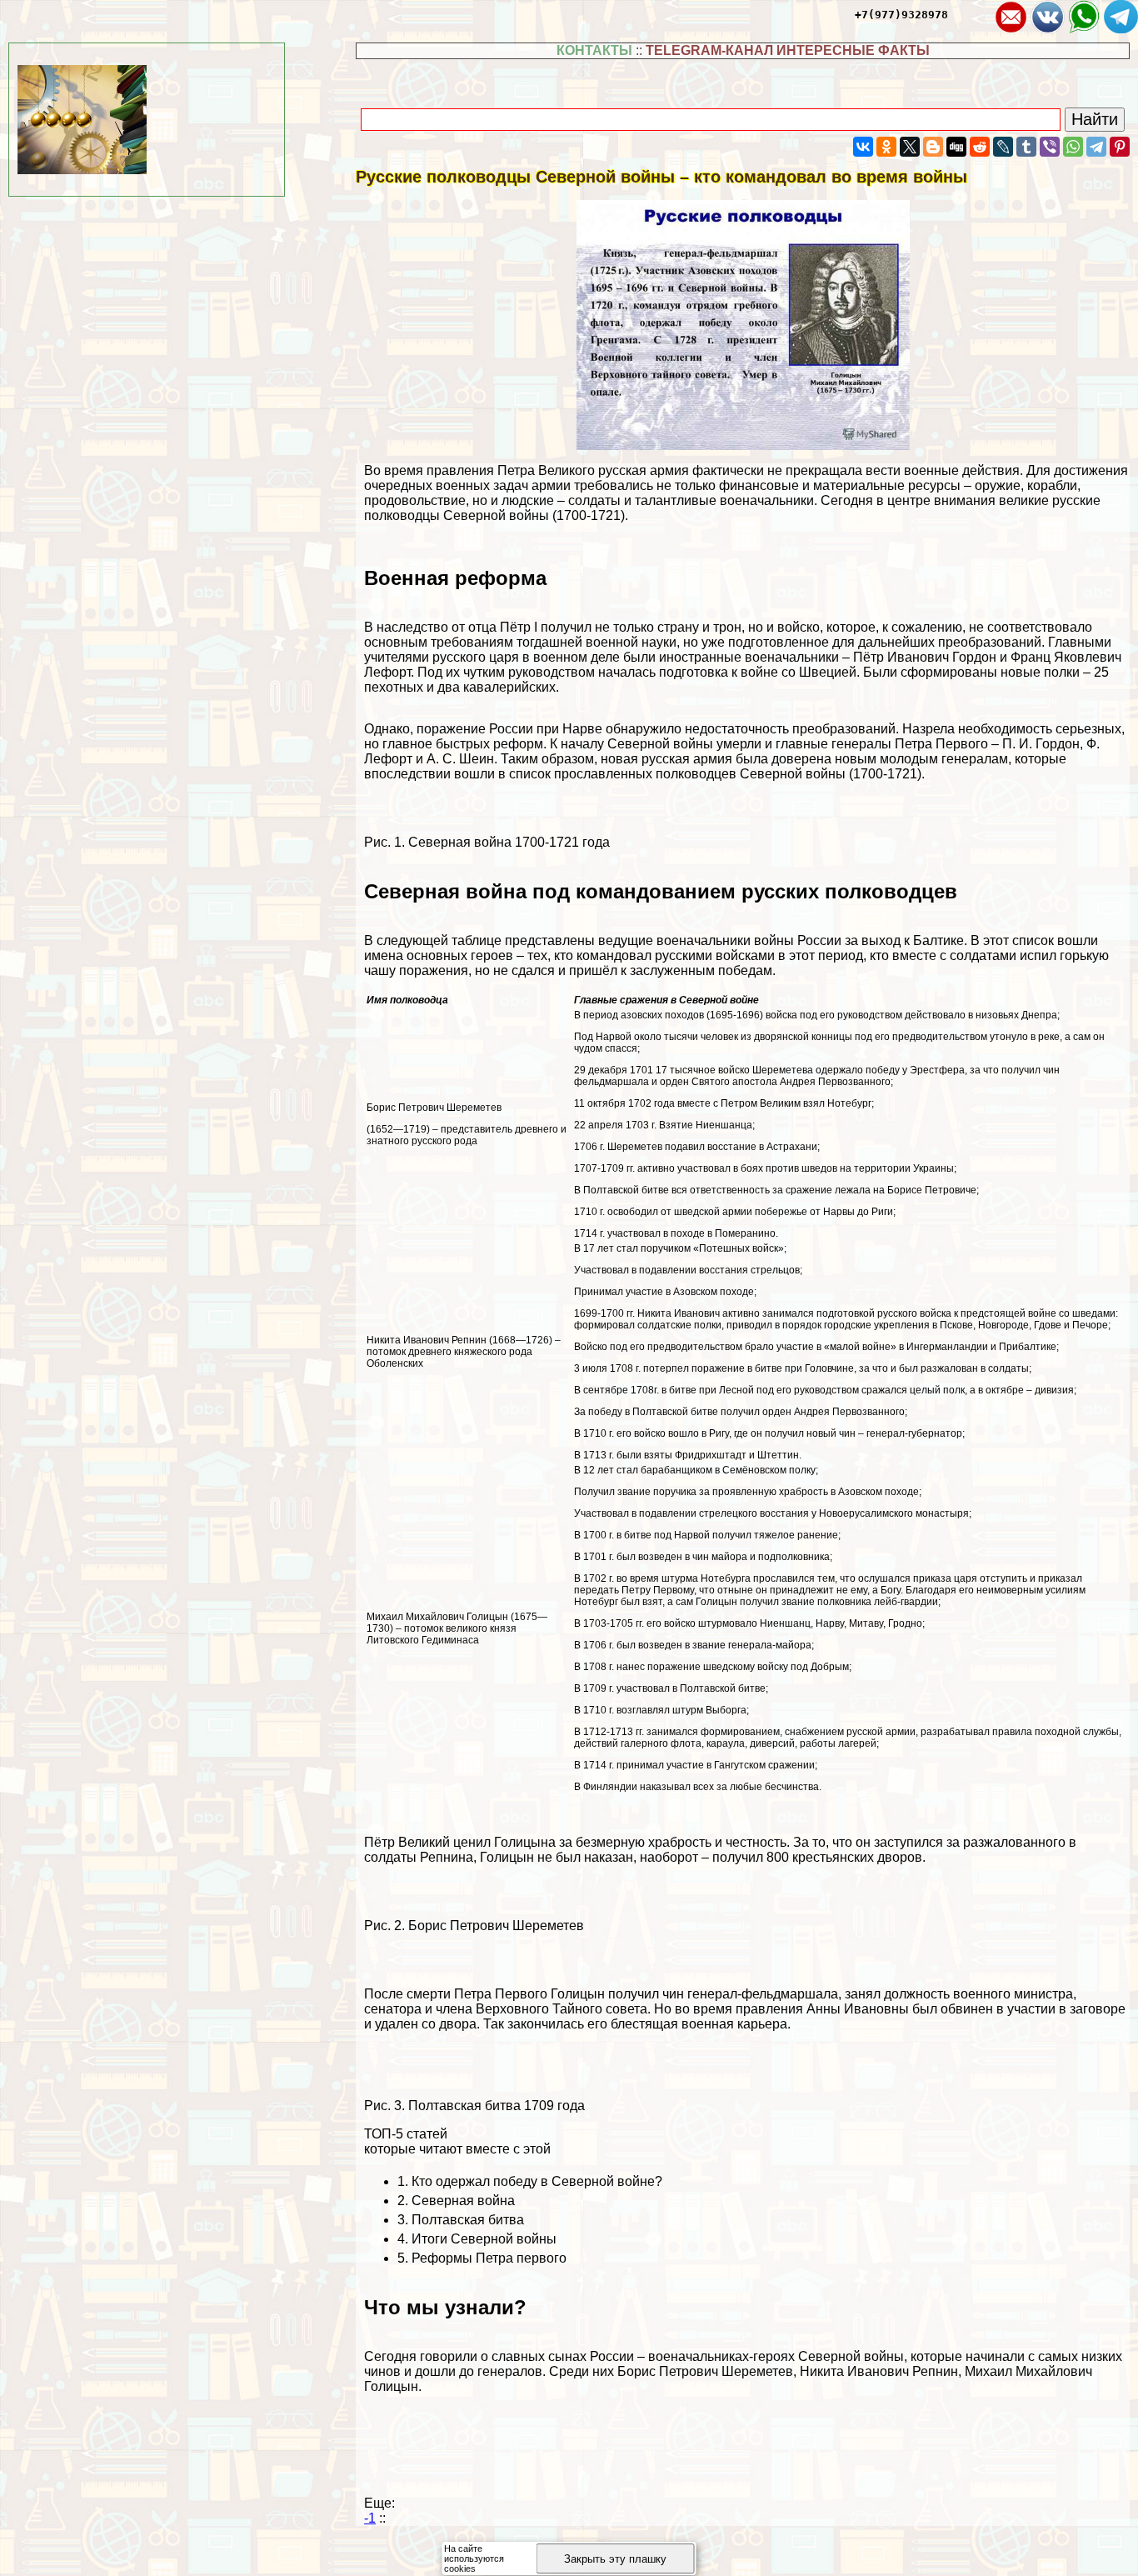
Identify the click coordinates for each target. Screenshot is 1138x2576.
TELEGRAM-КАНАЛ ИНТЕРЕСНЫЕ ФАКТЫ (788, 50)
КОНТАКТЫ (594, 50)
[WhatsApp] (1073, 147)
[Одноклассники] (886, 147)
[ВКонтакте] (863, 147)
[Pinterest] (1120, 147)
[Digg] (956, 147)
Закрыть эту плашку (615, 2559)
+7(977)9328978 (901, 15)
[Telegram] (1096, 147)
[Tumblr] (1026, 147)
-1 (370, 2518)
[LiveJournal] (1003, 147)
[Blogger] (933, 147)
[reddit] (980, 147)
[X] (910, 147)
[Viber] (1050, 147)
